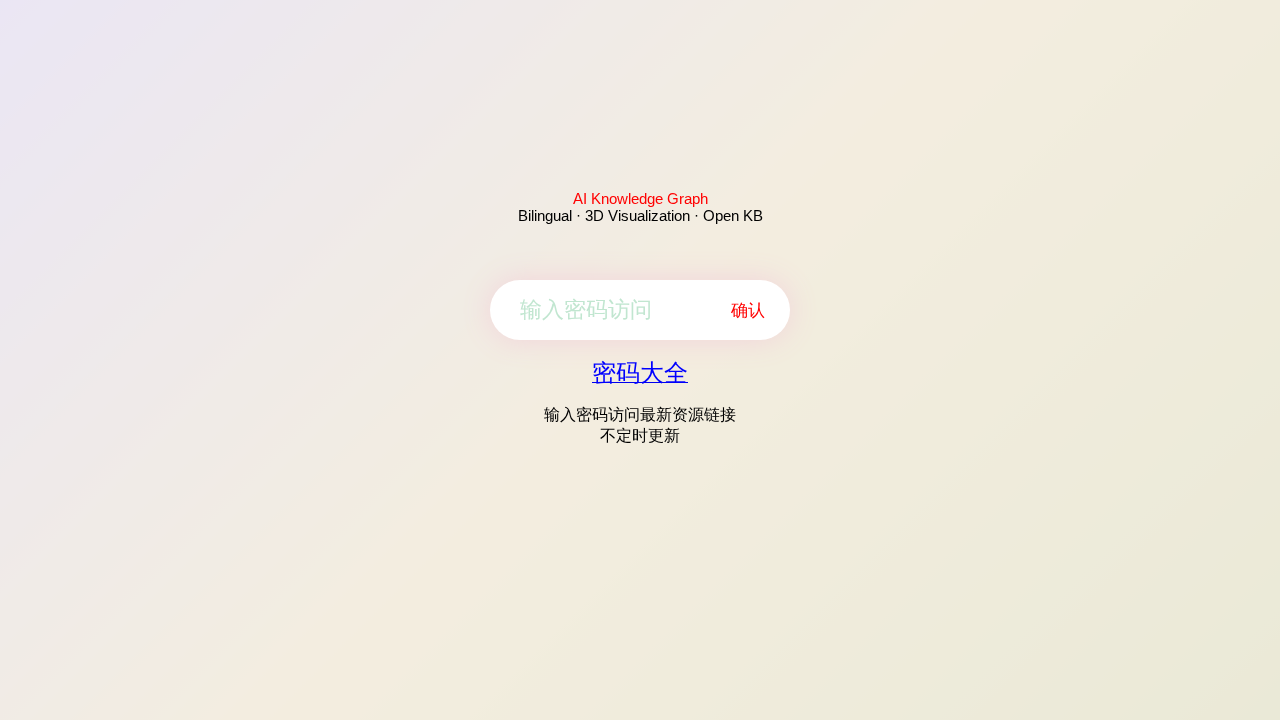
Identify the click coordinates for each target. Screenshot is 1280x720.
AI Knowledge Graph (640, 198)
